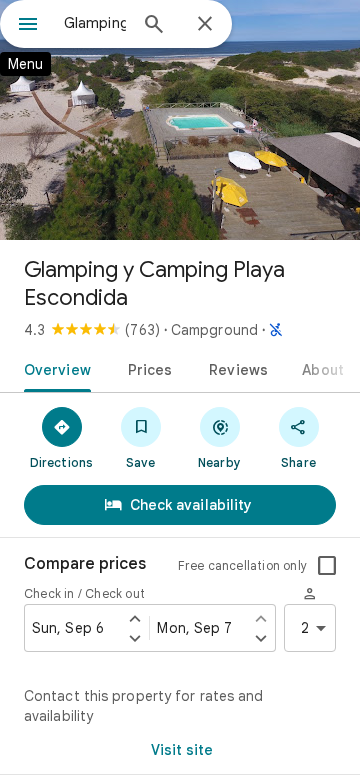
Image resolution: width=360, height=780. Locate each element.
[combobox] (95, 23)
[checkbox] (327, 566)
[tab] (53, 368)
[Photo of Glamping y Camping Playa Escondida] (180, 120)
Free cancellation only (242, 565)
